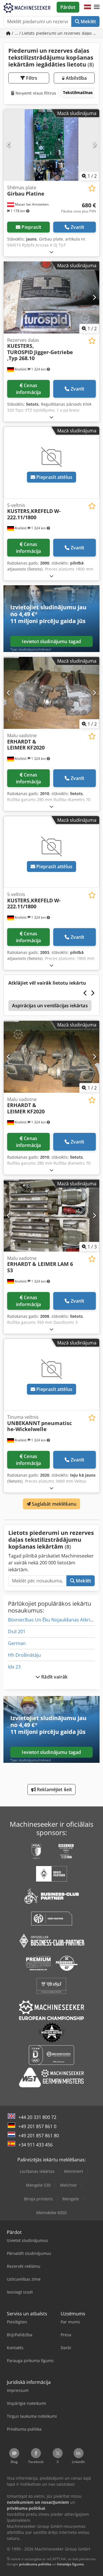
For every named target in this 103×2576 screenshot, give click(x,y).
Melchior (69, 2185)
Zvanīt (78, 227)
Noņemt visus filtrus (35, 93)
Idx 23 (14, 1667)
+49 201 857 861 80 (39, 2136)
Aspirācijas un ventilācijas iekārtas (50, 1006)
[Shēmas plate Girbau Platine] (51, 145)
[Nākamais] (94, 145)
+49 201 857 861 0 (37, 2126)
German (17, 1643)
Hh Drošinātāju (24, 1655)
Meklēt (88, 22)
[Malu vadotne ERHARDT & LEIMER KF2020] (51, 693)
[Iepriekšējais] (9, 145)
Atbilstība (76, 78)
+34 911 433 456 (35, 2145)
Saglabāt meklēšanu (54, 1504)
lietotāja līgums (70, 2564)
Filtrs (31, 78)
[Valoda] (88, 7)
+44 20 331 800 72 (37, 2117)
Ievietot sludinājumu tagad (51, 641)
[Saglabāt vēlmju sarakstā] (92, 188)
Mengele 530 (38, 2185)
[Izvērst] (51, 252)
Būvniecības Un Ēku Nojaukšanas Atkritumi (54, 1620)
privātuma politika (35, 2564)
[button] (97, 7)
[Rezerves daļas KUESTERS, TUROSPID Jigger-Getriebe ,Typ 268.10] (51, 297)
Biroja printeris (38, 2199)
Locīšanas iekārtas (37, 2171)
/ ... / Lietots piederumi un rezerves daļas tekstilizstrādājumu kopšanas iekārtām (55, 33)
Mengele (71, 2199)
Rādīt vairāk (54, 1677)
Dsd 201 (17, 1632)
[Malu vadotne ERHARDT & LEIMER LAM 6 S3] (51, 1216)
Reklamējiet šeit (54, 1789)
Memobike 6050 (51, 2213)
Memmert (74, 2171)
